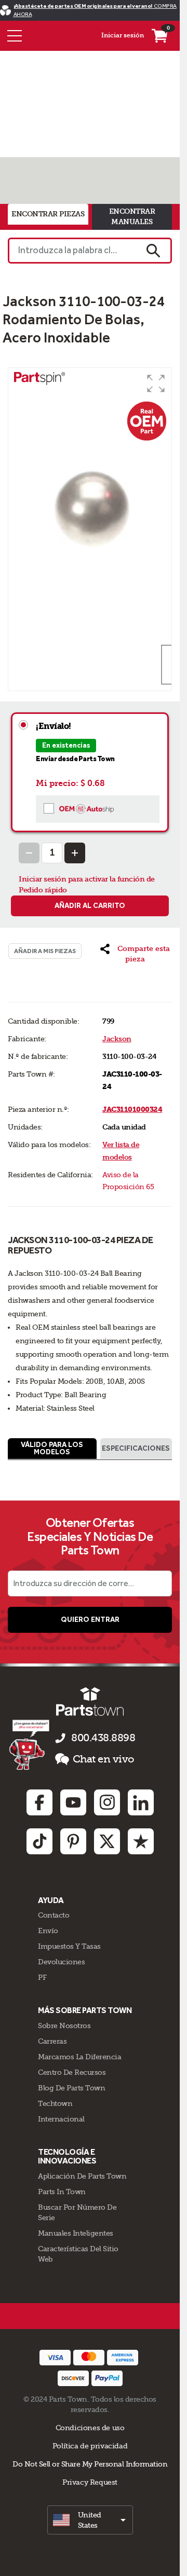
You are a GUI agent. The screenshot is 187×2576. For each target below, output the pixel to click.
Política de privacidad (90, 2446)
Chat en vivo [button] (104, 1759)
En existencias (66, 745)
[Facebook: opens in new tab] (39, 1802)
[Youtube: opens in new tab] (73, 1802)
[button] (156, 383)
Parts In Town (62, 2192)
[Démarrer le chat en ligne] (30, 1744)
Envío (48, 1931)
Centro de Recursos (72, 2072)
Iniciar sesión (123, 35)
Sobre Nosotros (64, 2026)
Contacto (54, 1915)
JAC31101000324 (132, 1110)
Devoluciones (61, 1962)
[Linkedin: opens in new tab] (141, 1802)
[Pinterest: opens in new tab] (73, 1841)
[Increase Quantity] (75, 853)
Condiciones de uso (90, 2428)
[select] (90, 2520)
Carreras (52, 2041)
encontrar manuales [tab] (132, 217)
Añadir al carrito (90, 906)
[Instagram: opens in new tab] (107, 1802)
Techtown (55, 2103)
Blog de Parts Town (71, 2088)
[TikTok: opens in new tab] (39, 1841)
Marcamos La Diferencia (79, 2057)
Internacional (61, 2119)
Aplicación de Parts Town (82, 2176)
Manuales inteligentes (76, 2233)
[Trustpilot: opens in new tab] (141, 1841)
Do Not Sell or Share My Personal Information (90, 2464)
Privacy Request (90, 2482)
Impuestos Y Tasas (69, 1946)
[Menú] (15, 36)
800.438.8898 (103, 1738)
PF (42, 1977)
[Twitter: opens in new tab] (107, 1841)
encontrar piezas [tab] (48, 214)
